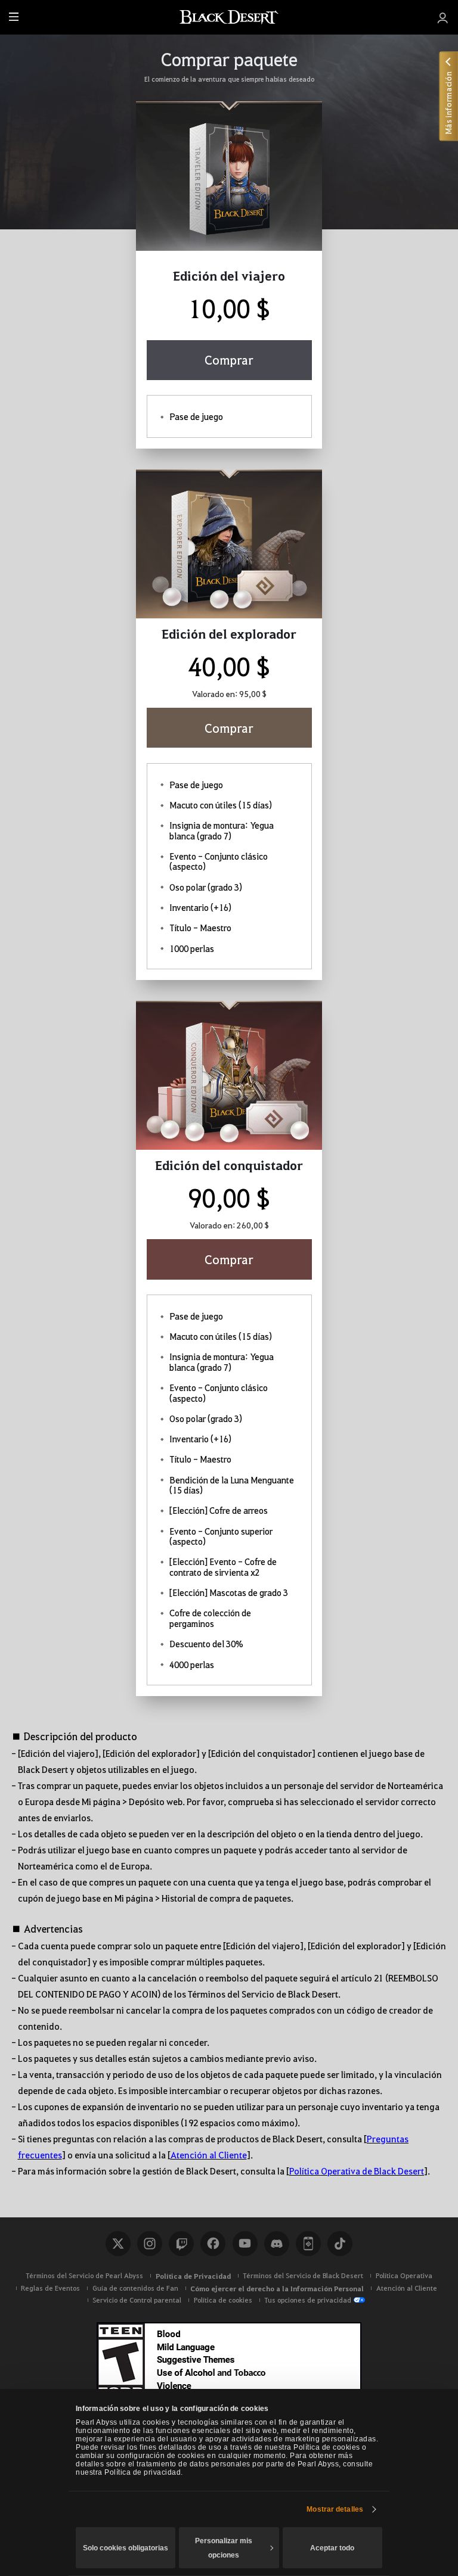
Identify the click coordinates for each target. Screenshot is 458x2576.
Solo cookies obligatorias (126, 2548)
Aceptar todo (332, 2548)
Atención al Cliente (209, 2155)
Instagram (150, 2244)
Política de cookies (223, 2300)
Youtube (245, 2244)
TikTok (340, 2244)
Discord (277, 2244)
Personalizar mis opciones (224, 2548)
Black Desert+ (308, 2244)
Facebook (213, 2244)
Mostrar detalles (335, 2509)
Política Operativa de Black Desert (357, 2171)
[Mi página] (443, 17)
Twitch (181, 2244)
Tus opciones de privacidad (308, 2300)
